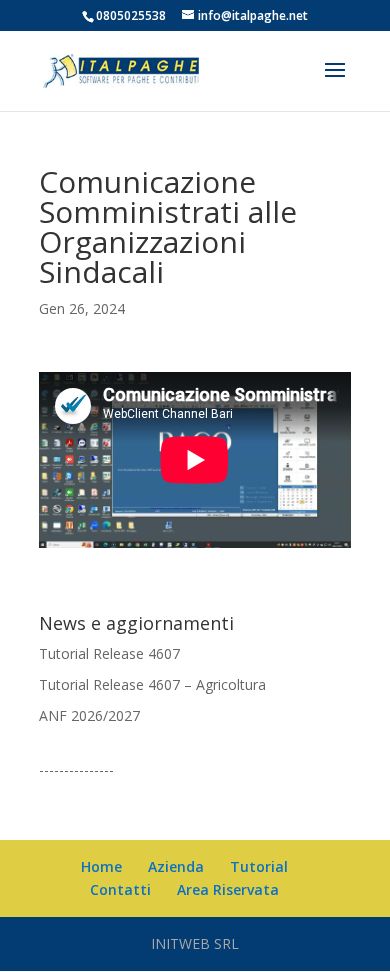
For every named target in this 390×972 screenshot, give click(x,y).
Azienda (176, 866)
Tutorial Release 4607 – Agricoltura (152, 684)
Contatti (120, 889)
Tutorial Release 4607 (109, 653)
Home (101, 866)
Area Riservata (228, 889)
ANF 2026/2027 (89, 715)
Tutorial (259, 866)
